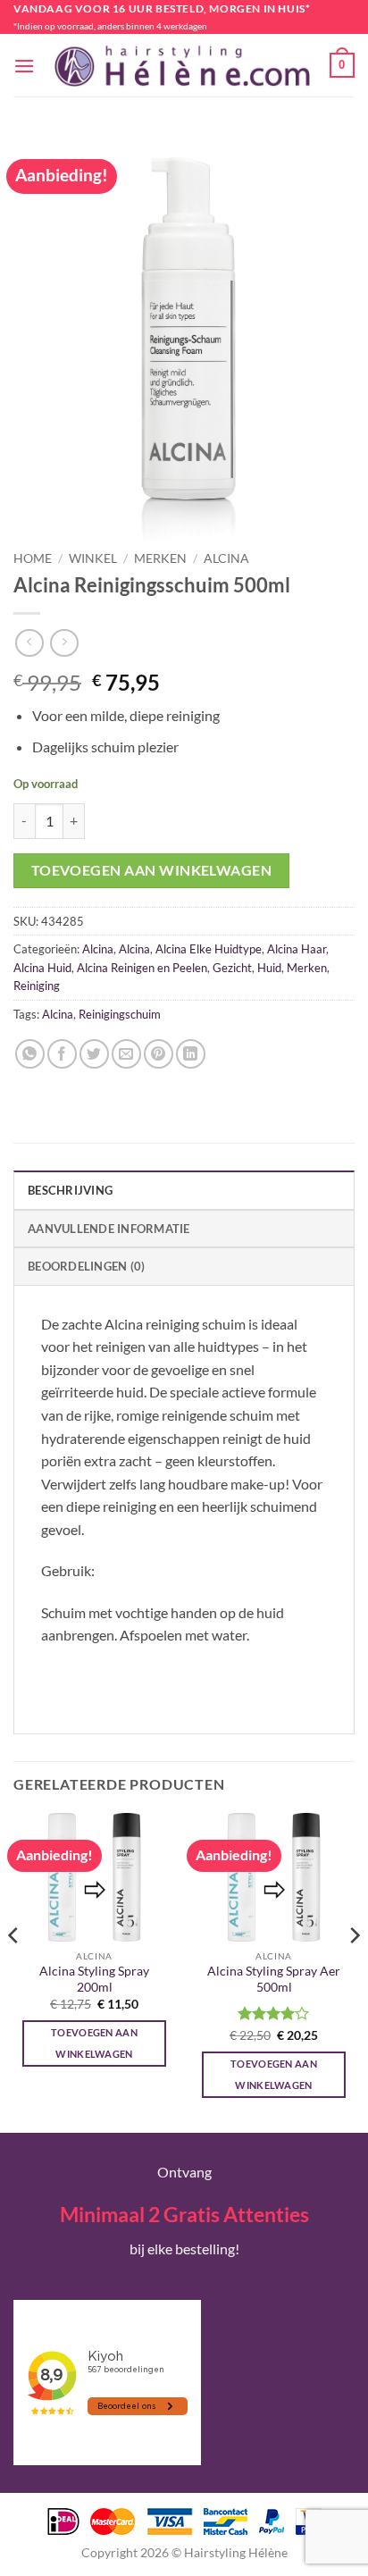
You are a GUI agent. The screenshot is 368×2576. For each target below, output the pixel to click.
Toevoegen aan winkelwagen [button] (94, 2043)
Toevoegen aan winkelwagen (152, 870)
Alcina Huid (42, 968)
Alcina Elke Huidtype (209, 949)
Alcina (226, 558)
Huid (269, 968)
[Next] (354, 1971)
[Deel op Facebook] (62, 1054)
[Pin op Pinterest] (159, 1054)
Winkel (93, 558)
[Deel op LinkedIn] (191, 1054)
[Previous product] (64, 643)
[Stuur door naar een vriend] (126, 1054)
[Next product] (29, 643)
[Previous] (14, 1971)
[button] (24, 66)
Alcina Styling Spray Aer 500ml (274, 1979)
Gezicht (232, 968)
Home (33, 558)
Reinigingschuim (120, 1014)
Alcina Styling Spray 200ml (94, 1979)
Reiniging (37, 986)
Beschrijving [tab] (70, 1190)
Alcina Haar (297, 949)
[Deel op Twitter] (94, 1054)
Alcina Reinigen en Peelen (142, 968)
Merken (160, 558)
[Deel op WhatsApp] (30, 1054)
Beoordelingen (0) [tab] (86, 1266)
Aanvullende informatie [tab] (109, 1229)
